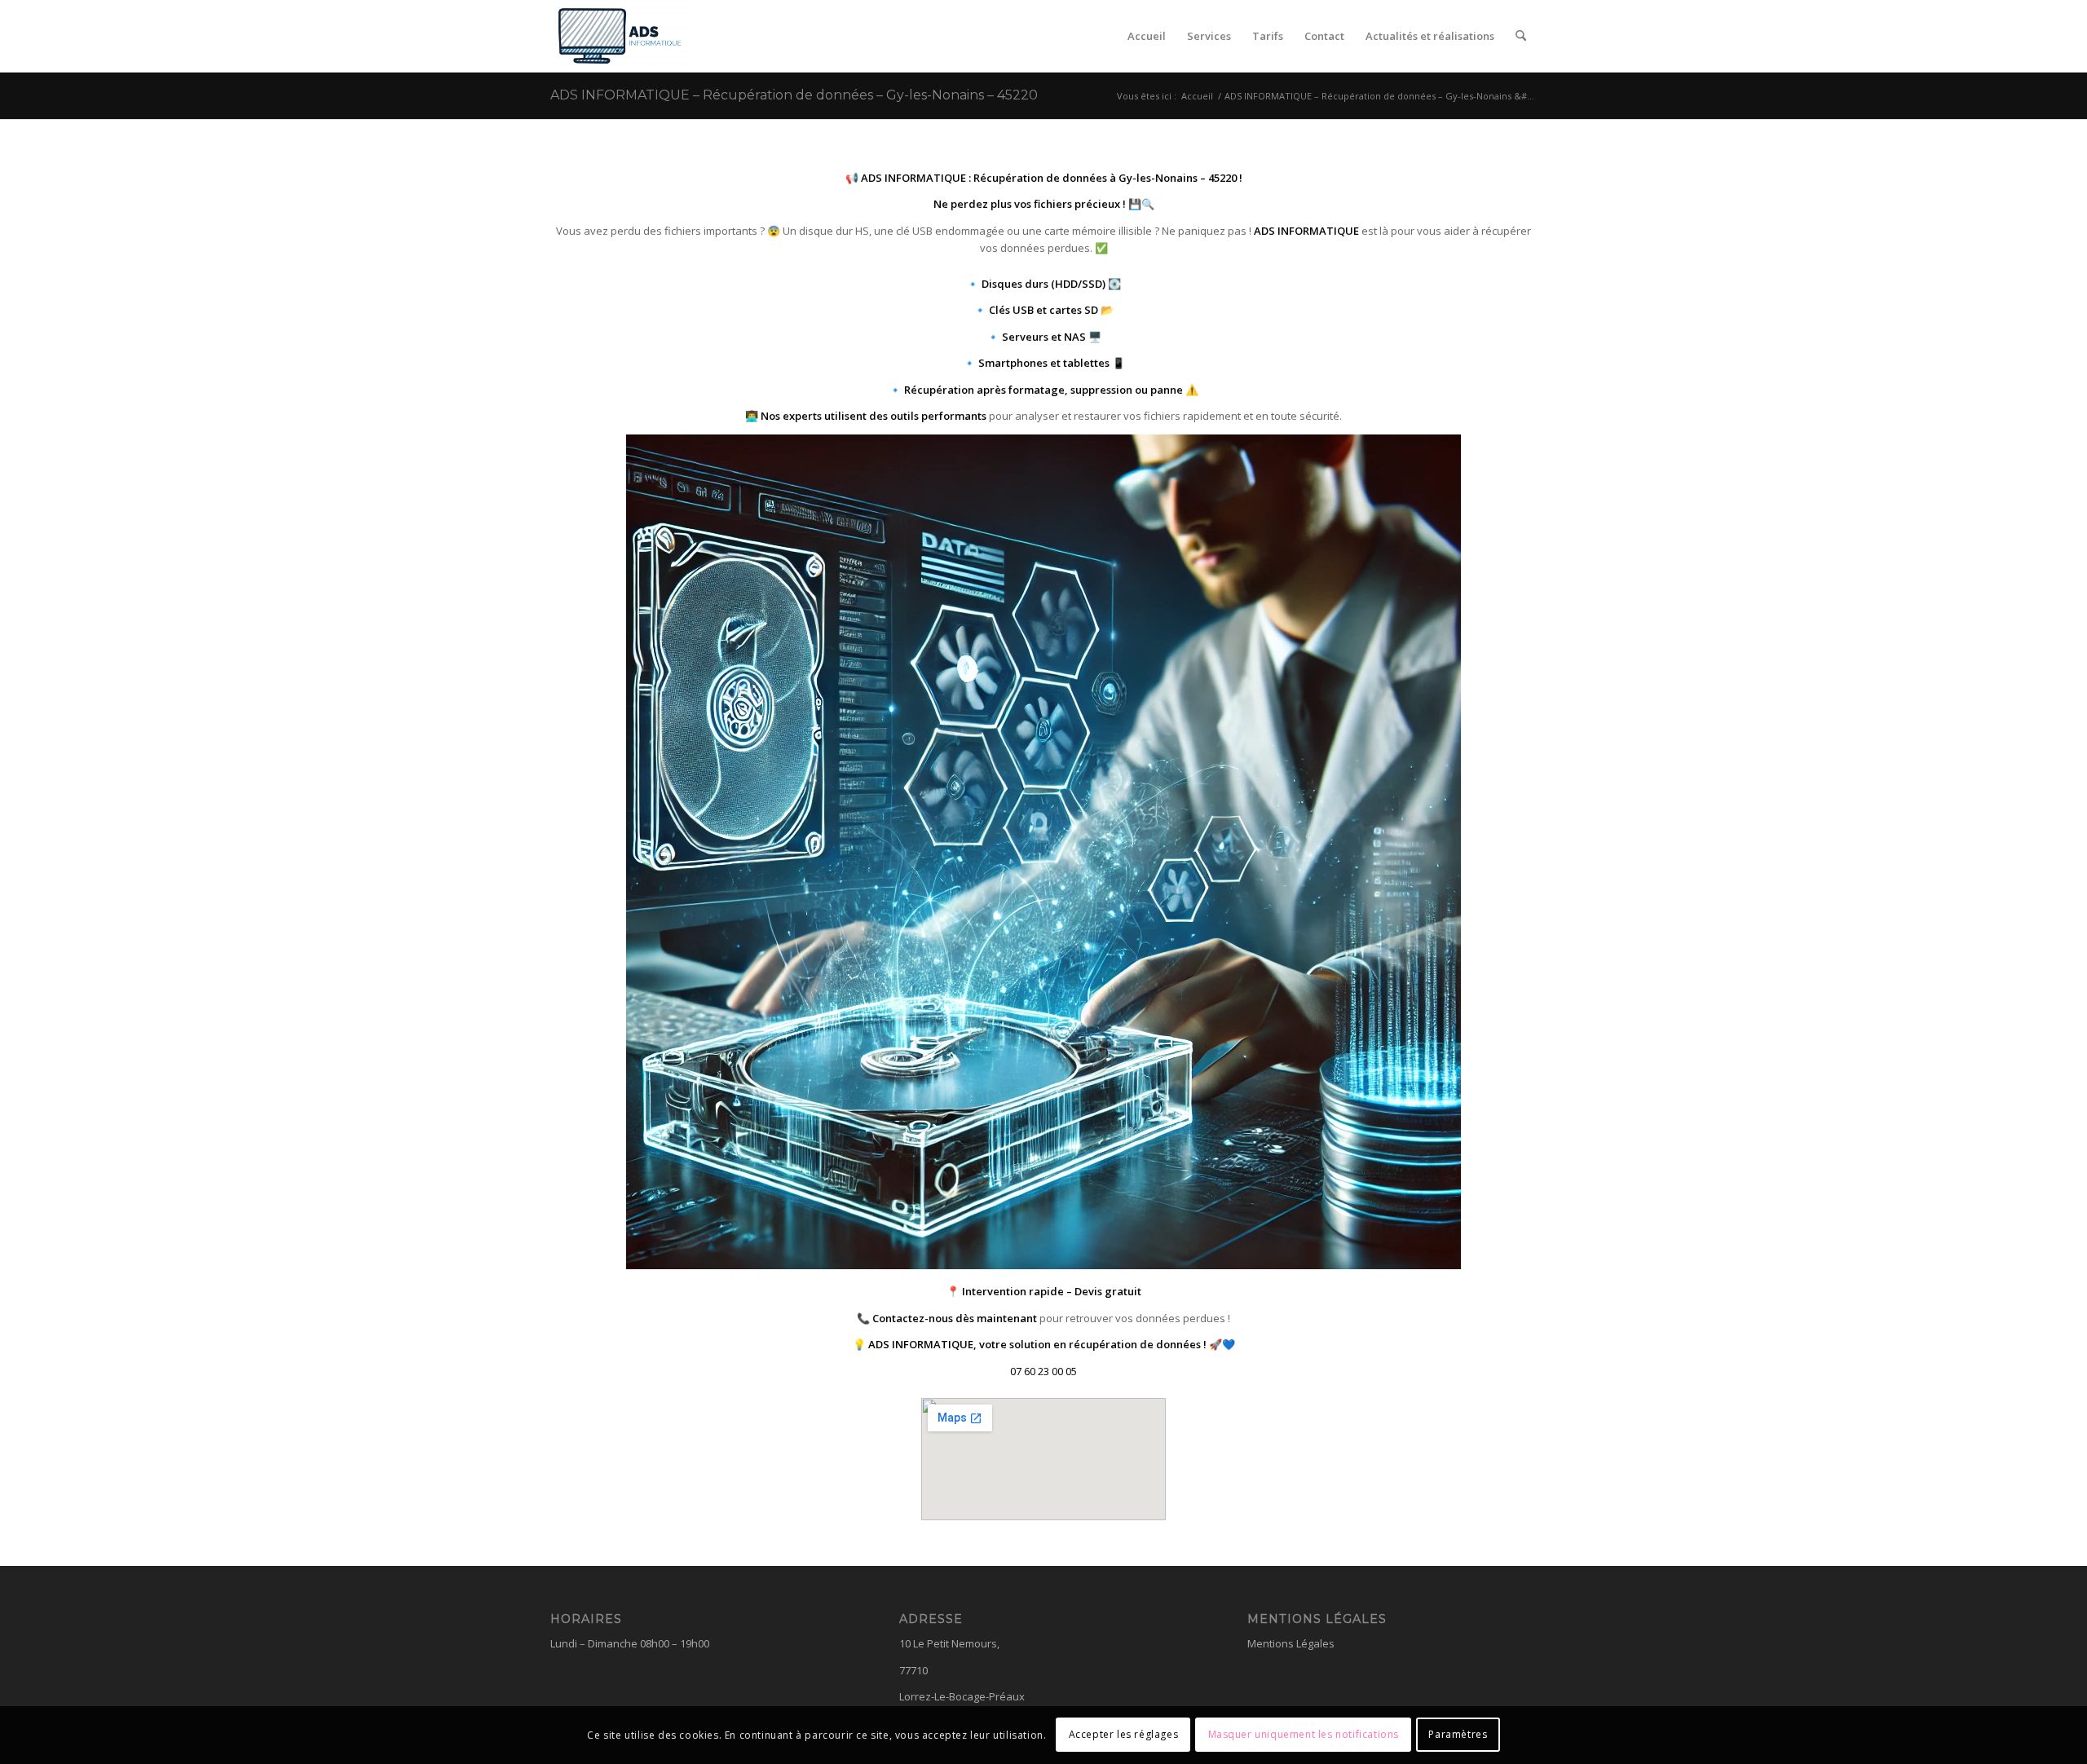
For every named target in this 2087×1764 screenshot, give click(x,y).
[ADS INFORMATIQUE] (620, 36)
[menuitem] (1147, 36)
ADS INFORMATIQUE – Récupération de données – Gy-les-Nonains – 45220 (794, 95)
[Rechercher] (1521, 36)
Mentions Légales (1291, 1643)
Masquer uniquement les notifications (1304, 1735)
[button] (1043, 1371)
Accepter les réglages (1124, 1735)
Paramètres (1458, 1735)
